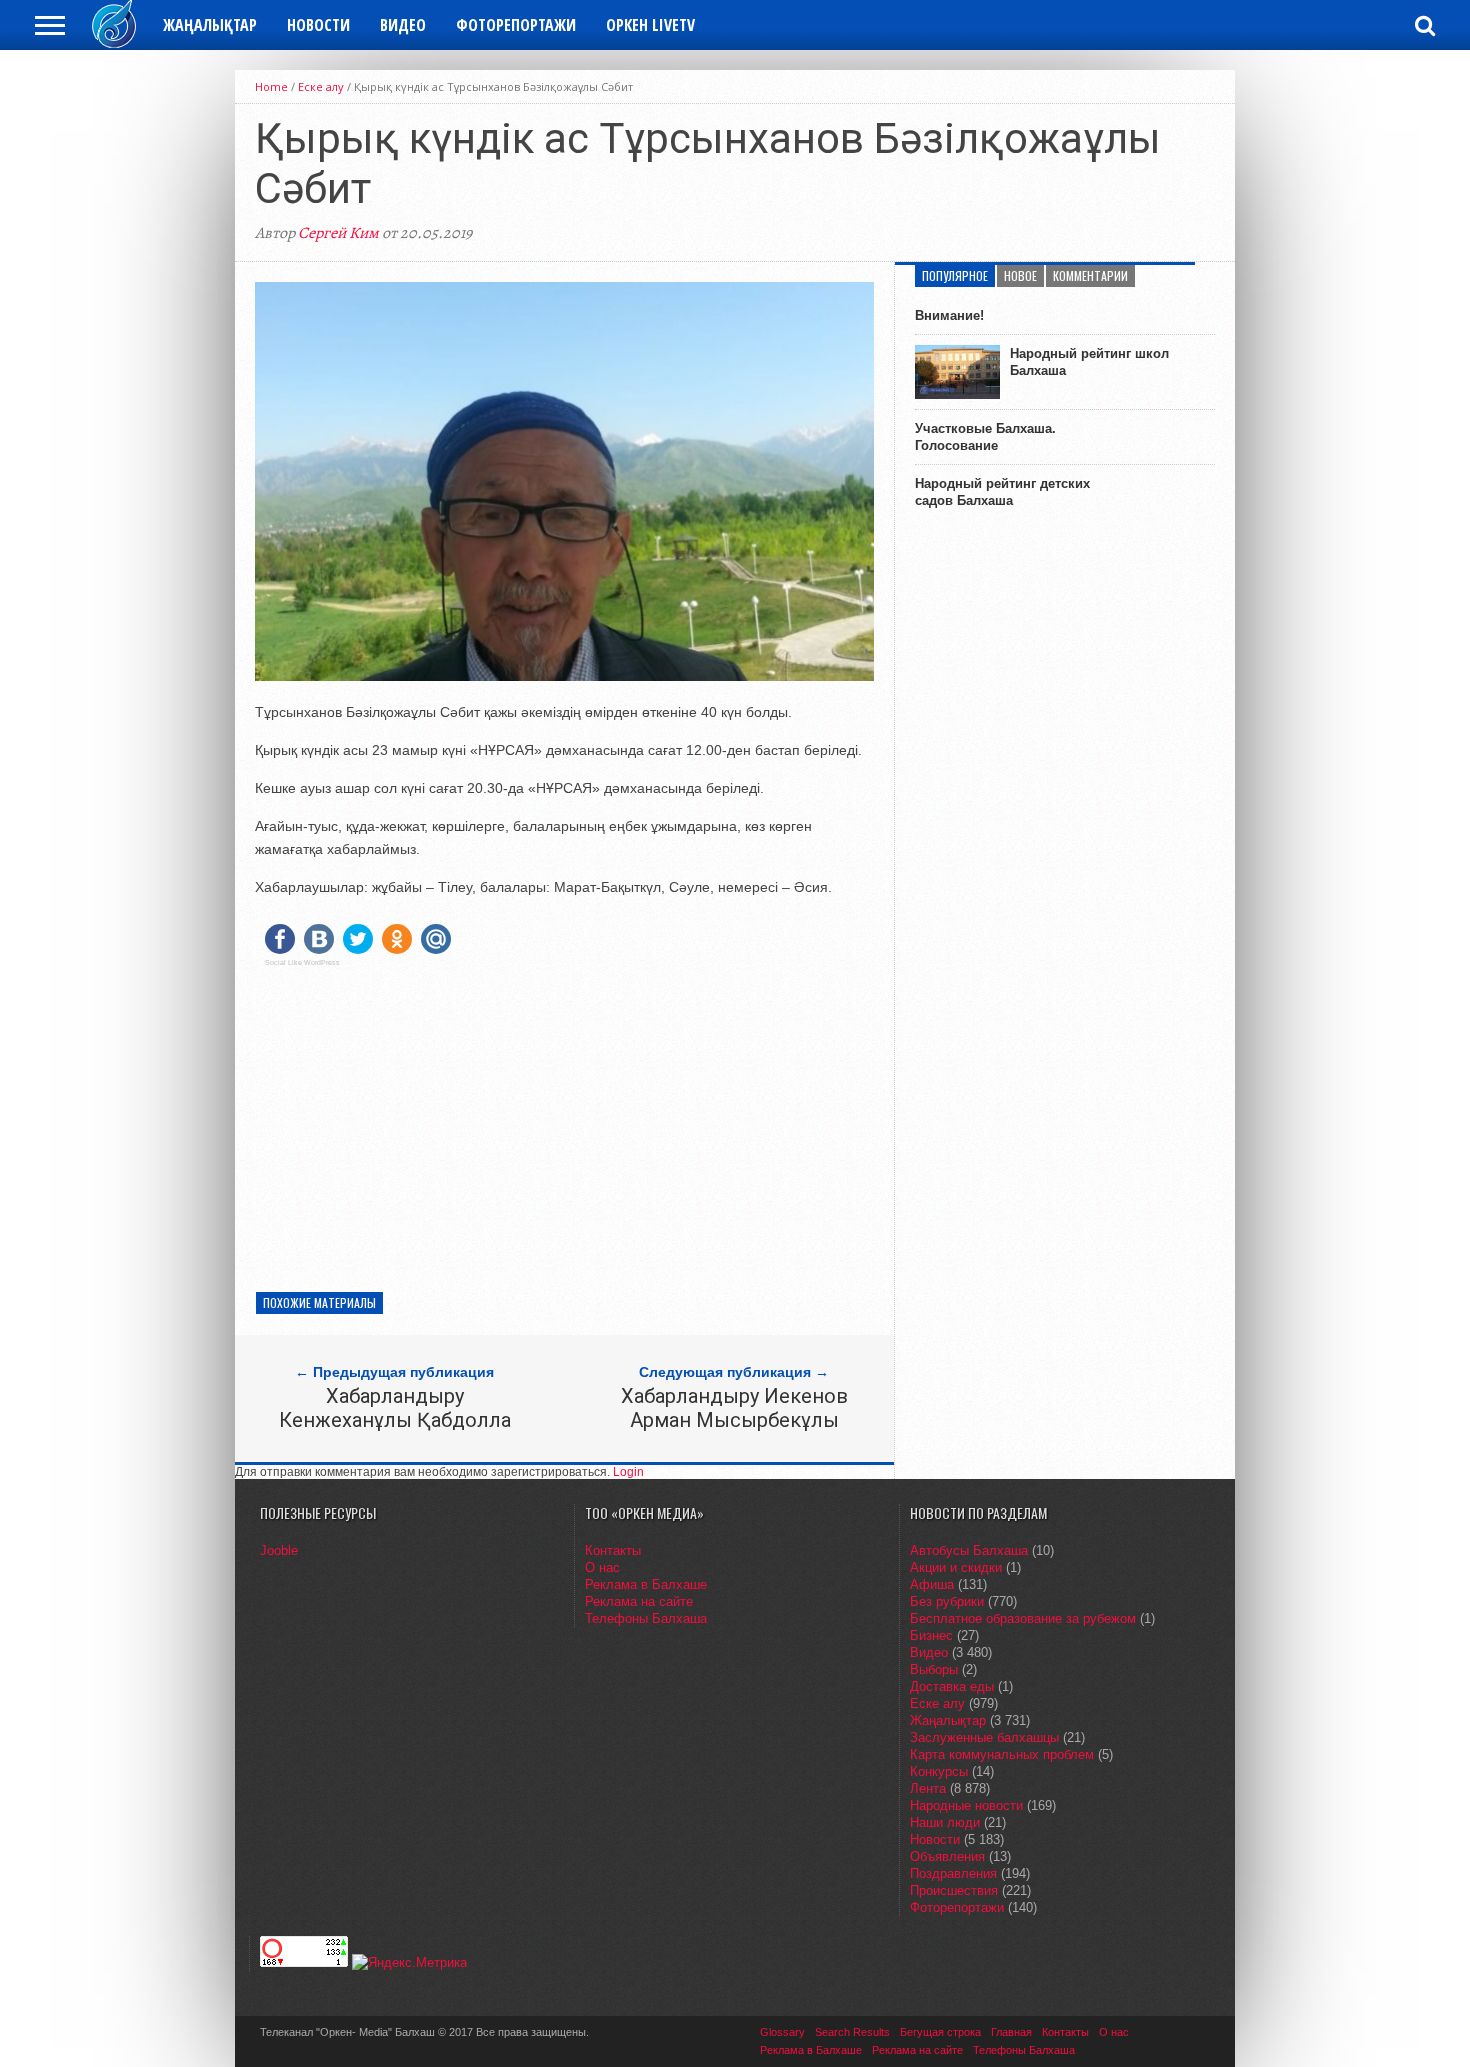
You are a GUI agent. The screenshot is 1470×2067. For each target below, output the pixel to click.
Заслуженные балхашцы (984, 1737)
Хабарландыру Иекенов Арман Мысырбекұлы (734, 1408)
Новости (318, 25)
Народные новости (966, 1805)
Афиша (932, 1584)
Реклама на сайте (639, 1601)
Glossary (782, 2032)
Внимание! (949, 315)
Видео (403, 25)
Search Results (852, 2032)
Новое (1020, 275)
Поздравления (953, 1873)
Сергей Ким (338, 233)
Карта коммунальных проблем (1002, 1754)
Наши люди (945, 1822)
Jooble (279, 1550)
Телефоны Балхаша (646, 1618)
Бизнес (931, 1635)
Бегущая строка (940, 2032)
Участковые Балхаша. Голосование (985, 437)
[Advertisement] (564, 1122)
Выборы (934, 1669)
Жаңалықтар (210, 25)
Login (628, 1472)
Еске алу (321, 86)
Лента (928, 1788)
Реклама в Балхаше (646, 1584)
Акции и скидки (956, 1567)
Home (271, 86)
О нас (602, 1567)
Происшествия (954, 1890)
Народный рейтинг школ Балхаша (1089, 362)
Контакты (613, 1550)
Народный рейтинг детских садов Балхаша (1002, 492)
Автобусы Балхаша (969, 1550)
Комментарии (1090, 275)
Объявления (947, 1856)
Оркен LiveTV (650, 25)
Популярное (955, 275)
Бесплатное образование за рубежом (1023, 1618)
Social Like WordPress (302, 963)
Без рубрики (947, 1601)
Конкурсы (939, 1771)
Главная (1011, 2032)
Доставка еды (952, 1686)
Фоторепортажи (516, 25)
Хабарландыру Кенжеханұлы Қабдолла (395, 1408)
